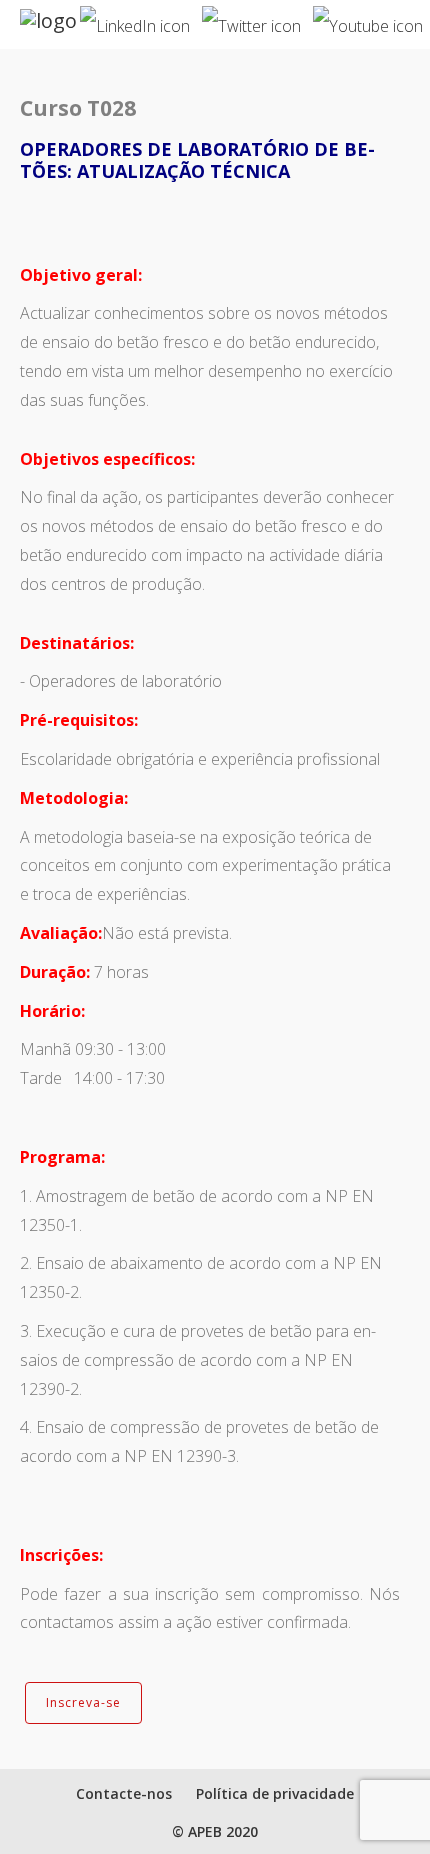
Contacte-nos (124, 1793)
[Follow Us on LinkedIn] (135, 18)
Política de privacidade (275, 1793)
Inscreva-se (83, 1702)
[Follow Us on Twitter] (251, 18)
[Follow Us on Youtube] (368, 18)
